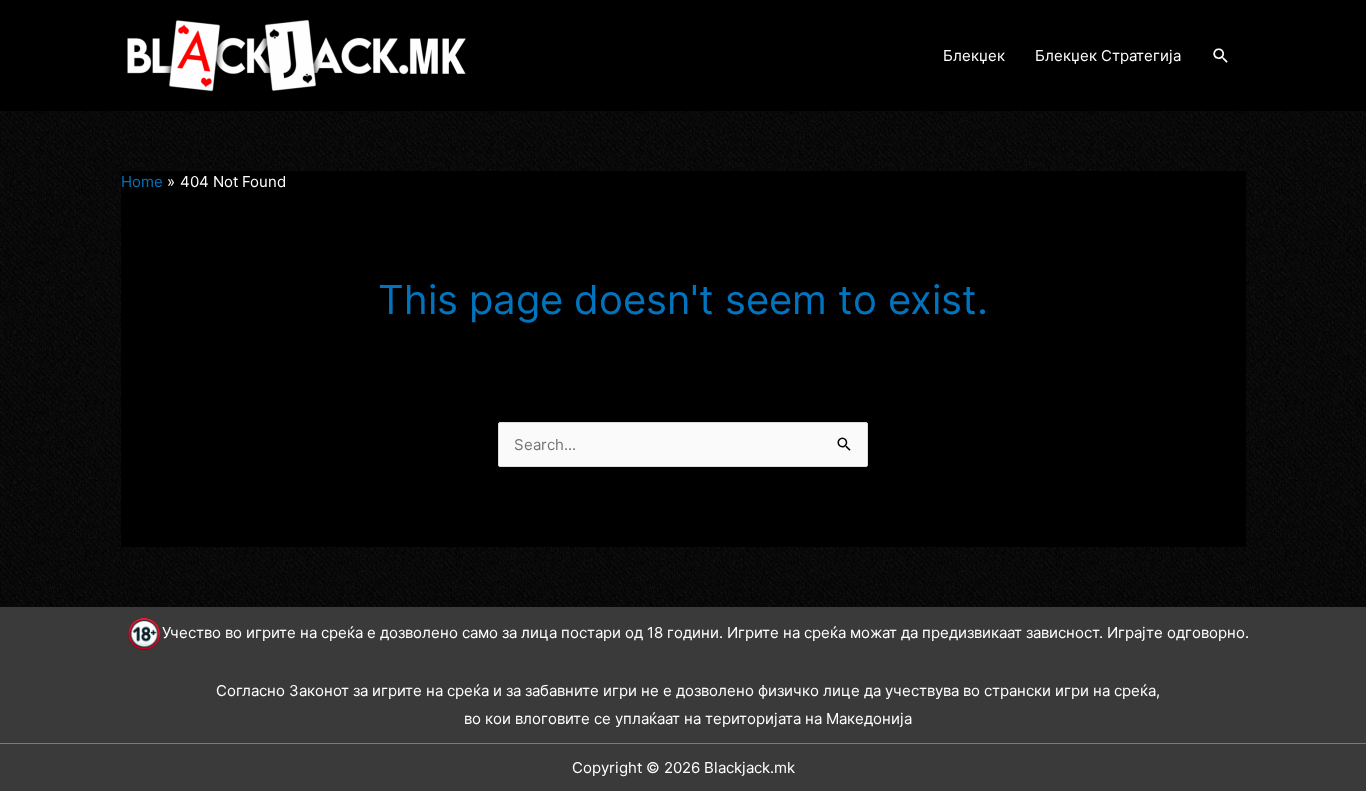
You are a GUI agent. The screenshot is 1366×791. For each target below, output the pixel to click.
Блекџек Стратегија (1108, 55)
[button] (1221, 56)
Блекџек (974, 55)
